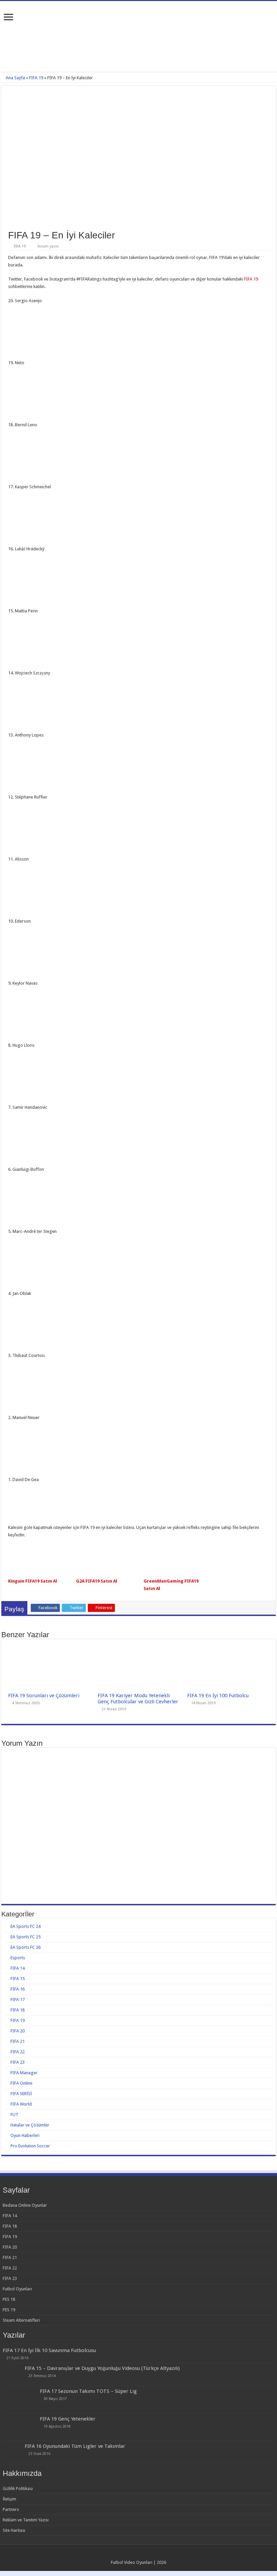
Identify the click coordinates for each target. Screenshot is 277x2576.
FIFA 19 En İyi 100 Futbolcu (218, 1696)
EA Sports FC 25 (26, 1937)
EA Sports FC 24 (26, 1926)
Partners (11, 2509)
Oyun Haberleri (25, 2135)
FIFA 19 (36, 78)
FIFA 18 (18, 2010)
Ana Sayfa (15, 78)
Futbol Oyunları (17, 2289)
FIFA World (21, 2104)
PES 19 (9, 2310)
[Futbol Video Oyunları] (138, 17)
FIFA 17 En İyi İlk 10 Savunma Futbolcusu (49, 2350)
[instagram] (145, 2554)
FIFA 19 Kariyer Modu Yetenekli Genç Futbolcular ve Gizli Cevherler (138, 1699)
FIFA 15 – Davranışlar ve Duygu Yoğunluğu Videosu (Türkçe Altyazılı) (102, 2368)
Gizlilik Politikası (18, 2488)
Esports (18, 1958)
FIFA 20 (18, 2031)
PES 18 (9, 2299)
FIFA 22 (18, 2052)
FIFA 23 (18, 2062)
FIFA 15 (18, 1979)
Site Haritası (14, 2530)
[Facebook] (132, 2554)
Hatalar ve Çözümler (30, 2125)
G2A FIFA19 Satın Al (97, 1581)
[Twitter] (139, 2554)
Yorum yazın (48, 246)
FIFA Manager (24, 2073)
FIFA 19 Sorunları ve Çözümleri (44, 1696)
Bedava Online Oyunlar (25, 2205)
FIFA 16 (18, 1989)
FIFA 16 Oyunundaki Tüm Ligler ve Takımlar (75, 2446)
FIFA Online (21, 2083)
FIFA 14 (18, 1968)
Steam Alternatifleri (21, 2320)
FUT (14, 2115)
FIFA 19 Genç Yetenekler (68, 2419)
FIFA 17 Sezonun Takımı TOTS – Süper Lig (88, 2391)
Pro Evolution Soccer (30, 2146)
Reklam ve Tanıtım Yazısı (26, 2520)
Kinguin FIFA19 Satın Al (33, 1581)
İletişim (9, 2499)
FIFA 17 (18, 2000)
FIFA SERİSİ (21, 2094)
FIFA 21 (18, 2041)
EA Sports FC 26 (26, 1947)
